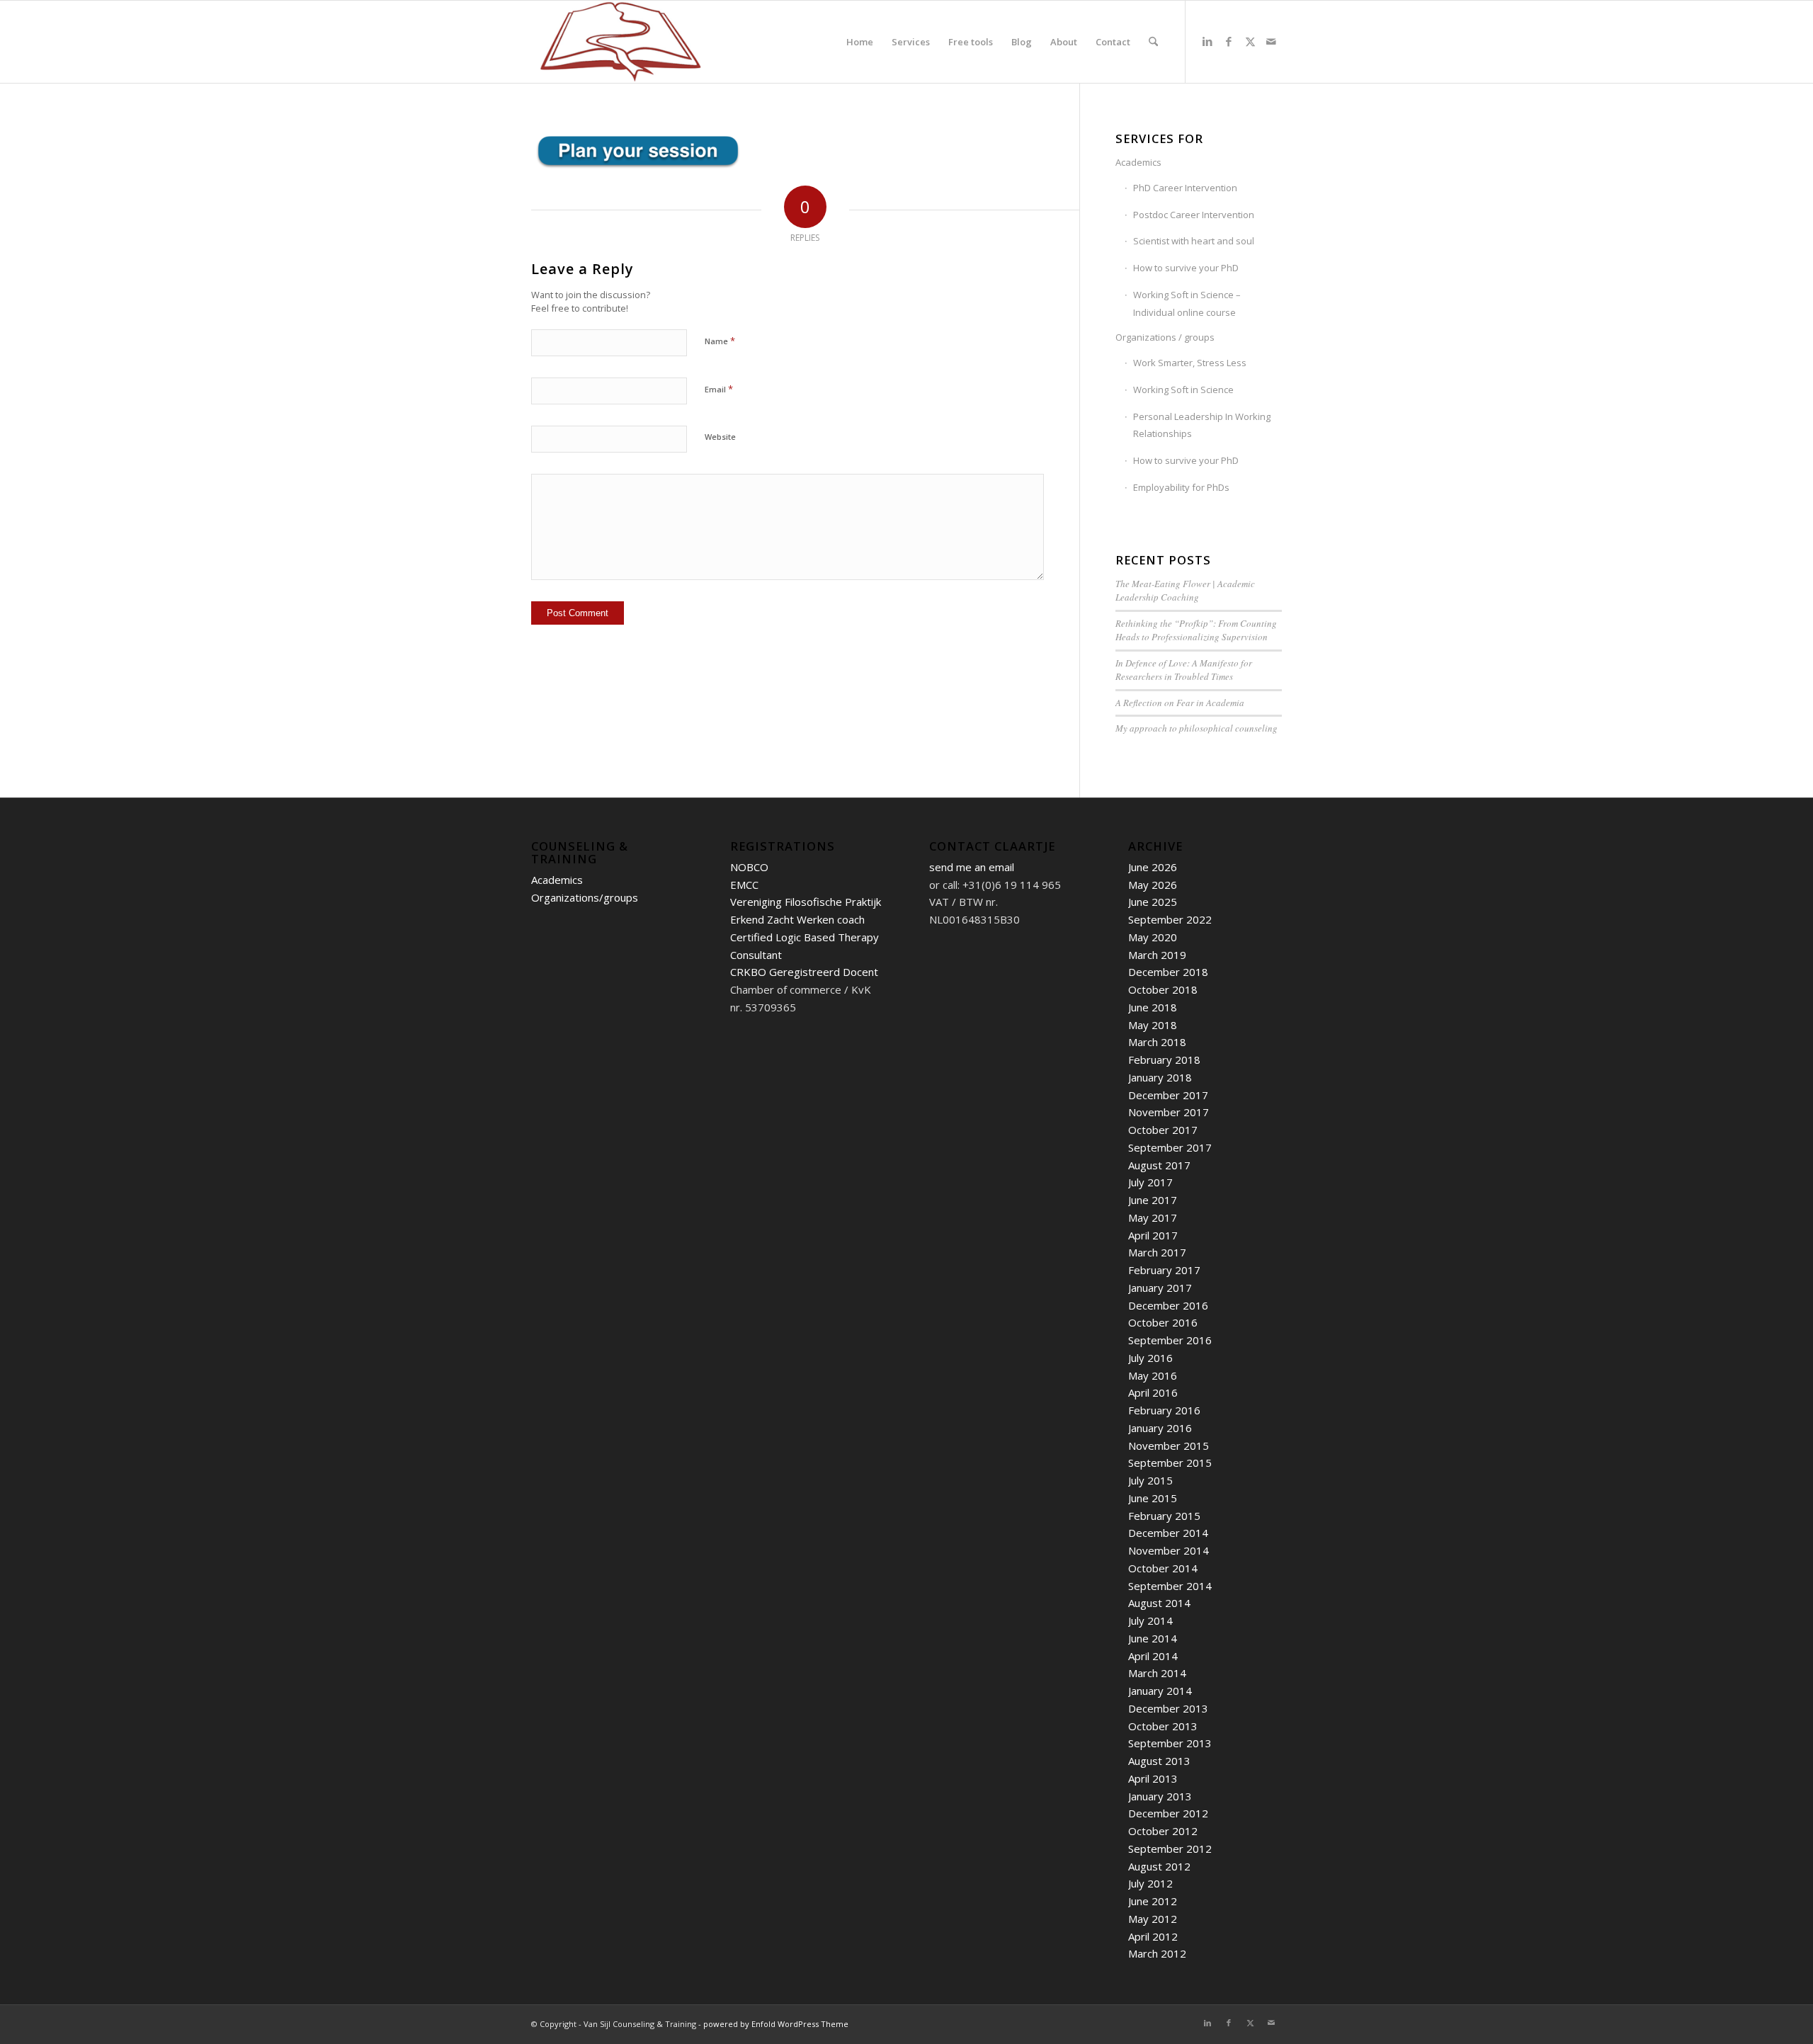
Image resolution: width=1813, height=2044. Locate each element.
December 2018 (1168, 972)
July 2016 (1150, 1358)
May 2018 (1153, 1025)
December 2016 (1168, 1305)
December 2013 (1168, 1708)
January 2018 (1160, 1077)
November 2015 (1169, 1446)
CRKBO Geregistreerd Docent (804, 972)
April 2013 (1153, 1778)
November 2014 (1169, 1550)
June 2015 (1153, 1498)
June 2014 (1153, 1638)
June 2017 (1153, 1200)
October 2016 (1163, 1322)
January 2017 (1160, 1288)
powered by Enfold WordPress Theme (776, 2024)
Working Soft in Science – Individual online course (1187, 303)
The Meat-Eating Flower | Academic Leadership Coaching (1185, 591)
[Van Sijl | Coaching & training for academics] (620, 42)
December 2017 (1168, 1095)
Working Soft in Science (1183, 390)
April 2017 (1153, 1235)
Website (720, 437)
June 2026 (1153, 867)
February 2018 (1164, 1060)
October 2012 (1163, 1831)
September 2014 (1170, 1586)
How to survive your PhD (1186, 268)
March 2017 (1157, 1252)
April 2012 (1153, 1936)
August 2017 (1159, 1165)
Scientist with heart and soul (1194, 241)
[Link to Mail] (1271, 41)
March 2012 (1157, 1953)
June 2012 (1153, 1901)
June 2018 (1153, 1007)
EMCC (744, 885)
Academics (1138, 162)
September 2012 (1170, 1849)
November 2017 (1169, 1112)
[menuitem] (860, 42)
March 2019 (1157, 955)
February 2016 (1164, 1410)
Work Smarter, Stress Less (1190, 363)
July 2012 (1150, 1883)
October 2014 (1163, 1568)
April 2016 (1153, 1392)
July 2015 (1150, 1480)
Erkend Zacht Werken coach (797, 919)
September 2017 (1170, 1147)
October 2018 (1163, 989)
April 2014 (1153, 1656)
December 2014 (1168, 1533)
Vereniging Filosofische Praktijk (806, 902)
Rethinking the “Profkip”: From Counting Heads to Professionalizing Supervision (1196, 630)
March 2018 (1157, 1042)
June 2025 (1153, 902)
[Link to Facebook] (1229, 41)
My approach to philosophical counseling (1197, 728)
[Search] (1153, 42)
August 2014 (1159, 1603)
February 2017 (1164, 1270)
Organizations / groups (1165, 337)
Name (720, 341)
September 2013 (1170, 1743)
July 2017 (1150, 1182)
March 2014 (1157, 1673)
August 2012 (1159, 1866)
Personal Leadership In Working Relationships (1202, 425)
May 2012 (1153, 1919)
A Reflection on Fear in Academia (1180, 703)
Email (719, 389)
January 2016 (1160, 1428)
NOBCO (749, 867)
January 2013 (1160, 1796)
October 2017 (1163, 1130)
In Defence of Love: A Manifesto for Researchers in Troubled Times (1184, 670)
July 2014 (1150, 1620)
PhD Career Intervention (1185, 188)
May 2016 (1153, 1375)
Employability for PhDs (1181, 487)
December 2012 (1168, 1813)
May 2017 (1153, 1217)
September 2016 (1170, 1340)
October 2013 (1163, 1726)
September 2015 (1170, 1463)
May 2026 (1153, 885)
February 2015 (1164, 1516)
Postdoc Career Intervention (1194, 215)
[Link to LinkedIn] (1207, 41)
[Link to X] (1250, 41)
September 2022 (1170, 919)
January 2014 (1160, 1691)
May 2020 (1153, 937)
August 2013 (1159, 1761)
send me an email (972, 867)
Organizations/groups (585, 897)
